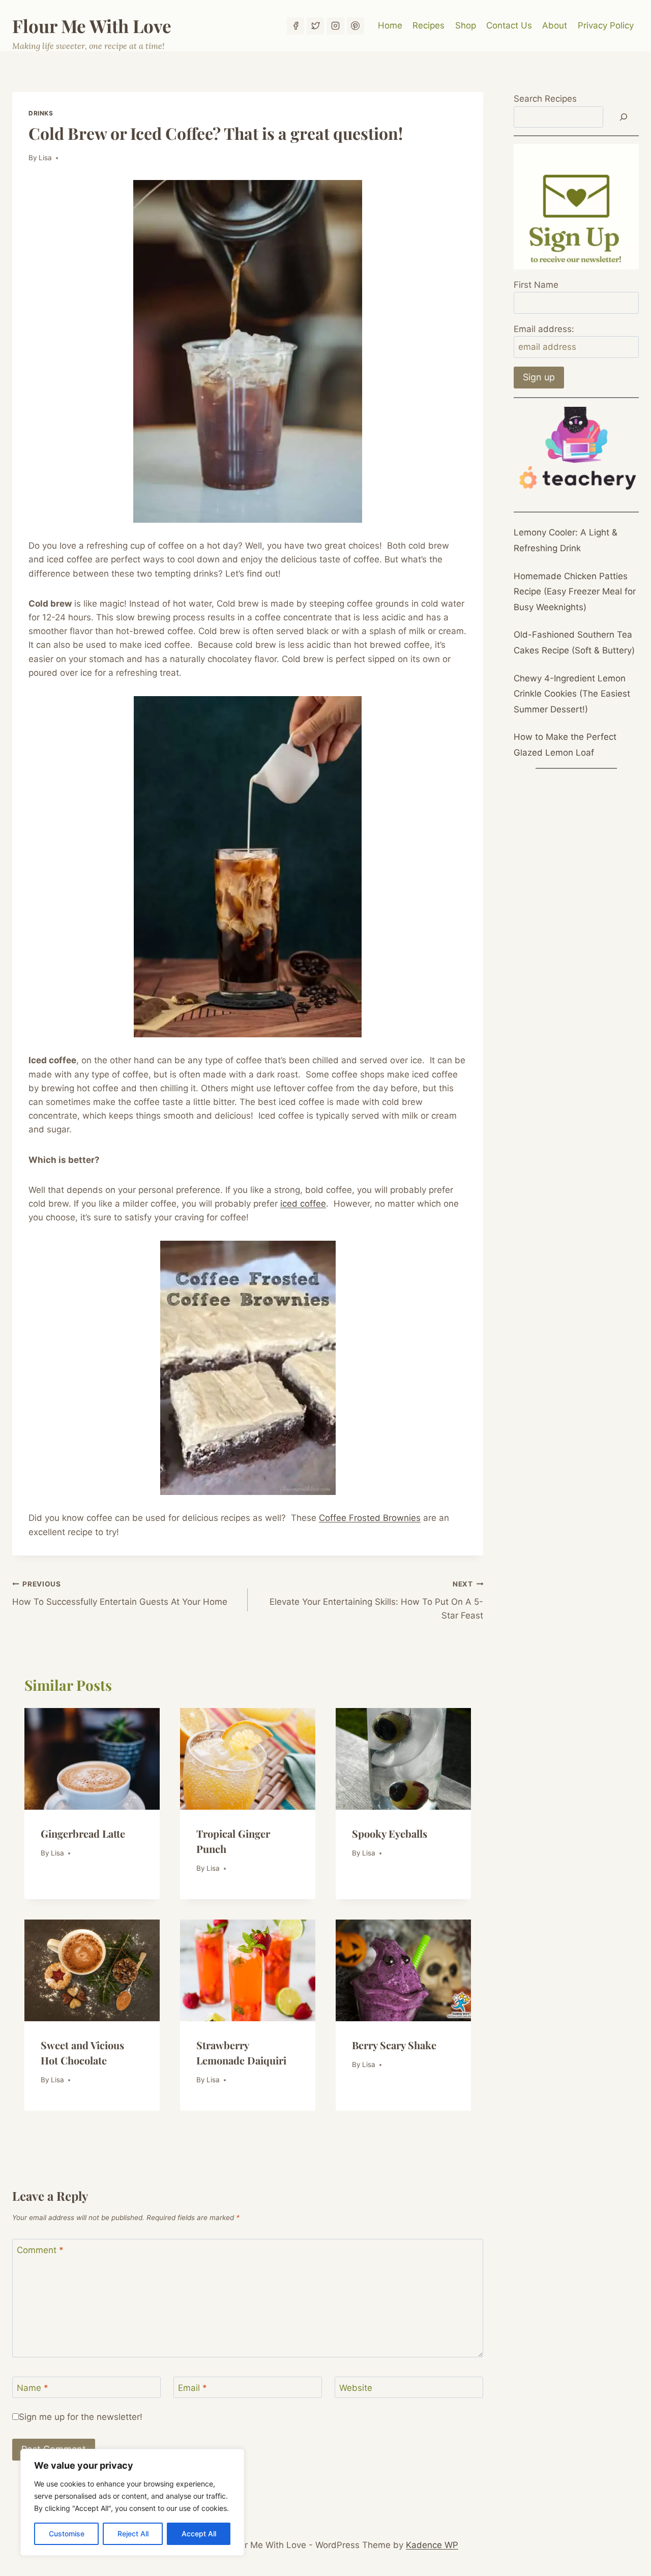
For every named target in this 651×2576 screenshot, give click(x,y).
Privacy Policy (606, 25)
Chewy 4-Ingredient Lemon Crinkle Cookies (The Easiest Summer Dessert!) (572, 694)
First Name (536, 285)
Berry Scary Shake (394, 2045)
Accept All (199, 2534)
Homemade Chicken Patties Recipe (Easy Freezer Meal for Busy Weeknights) (575, 592)
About (555, 25)
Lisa (45, 158)
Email (193, 2388)
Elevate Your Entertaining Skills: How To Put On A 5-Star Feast (376, 1600)
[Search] (624, 117)
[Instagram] (336, 26)
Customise (67, 2534)
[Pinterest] (356, 26)
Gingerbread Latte (83, 1833)
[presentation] (92, 1759)
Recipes (428, 25)
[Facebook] (295, 26)
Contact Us (509, 25)
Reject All (133, 2534)
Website (356, 2388)
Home (390, 25)
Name (33, 2388)
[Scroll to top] (625, 2535)
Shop (466, 25)
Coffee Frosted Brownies (370, 1518)
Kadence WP (432, 2545)
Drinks (41, 113)
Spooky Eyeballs (390, 1833)
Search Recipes (545, 99)
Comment (40, 2250)
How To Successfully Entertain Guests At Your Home (120, 1593)
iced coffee (303, 1204)
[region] (132, 2502)
